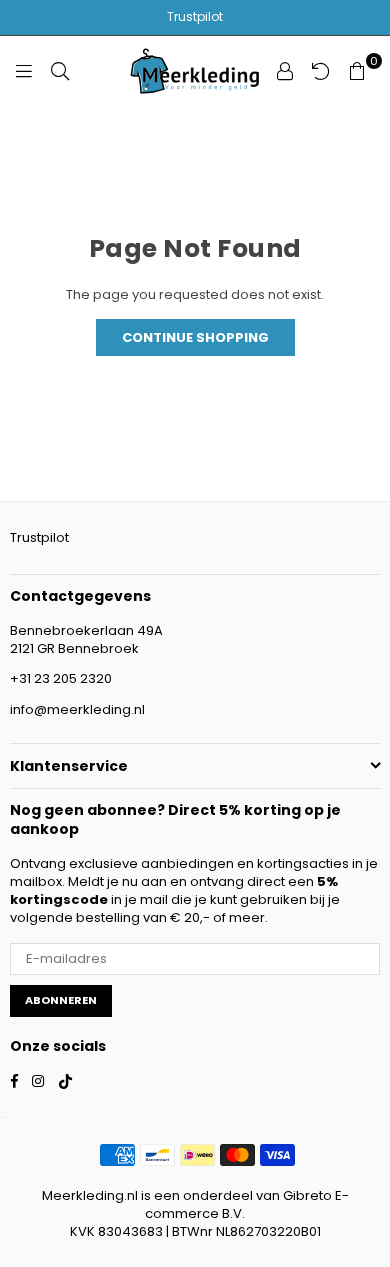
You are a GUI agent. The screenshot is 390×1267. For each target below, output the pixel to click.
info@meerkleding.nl (77, 709)
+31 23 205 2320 (61, 678)
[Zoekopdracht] (60, 71)
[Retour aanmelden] (321, 71)
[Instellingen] (285, 71)
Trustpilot (195, 16)
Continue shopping (195, 337)
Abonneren (61, 1000)
